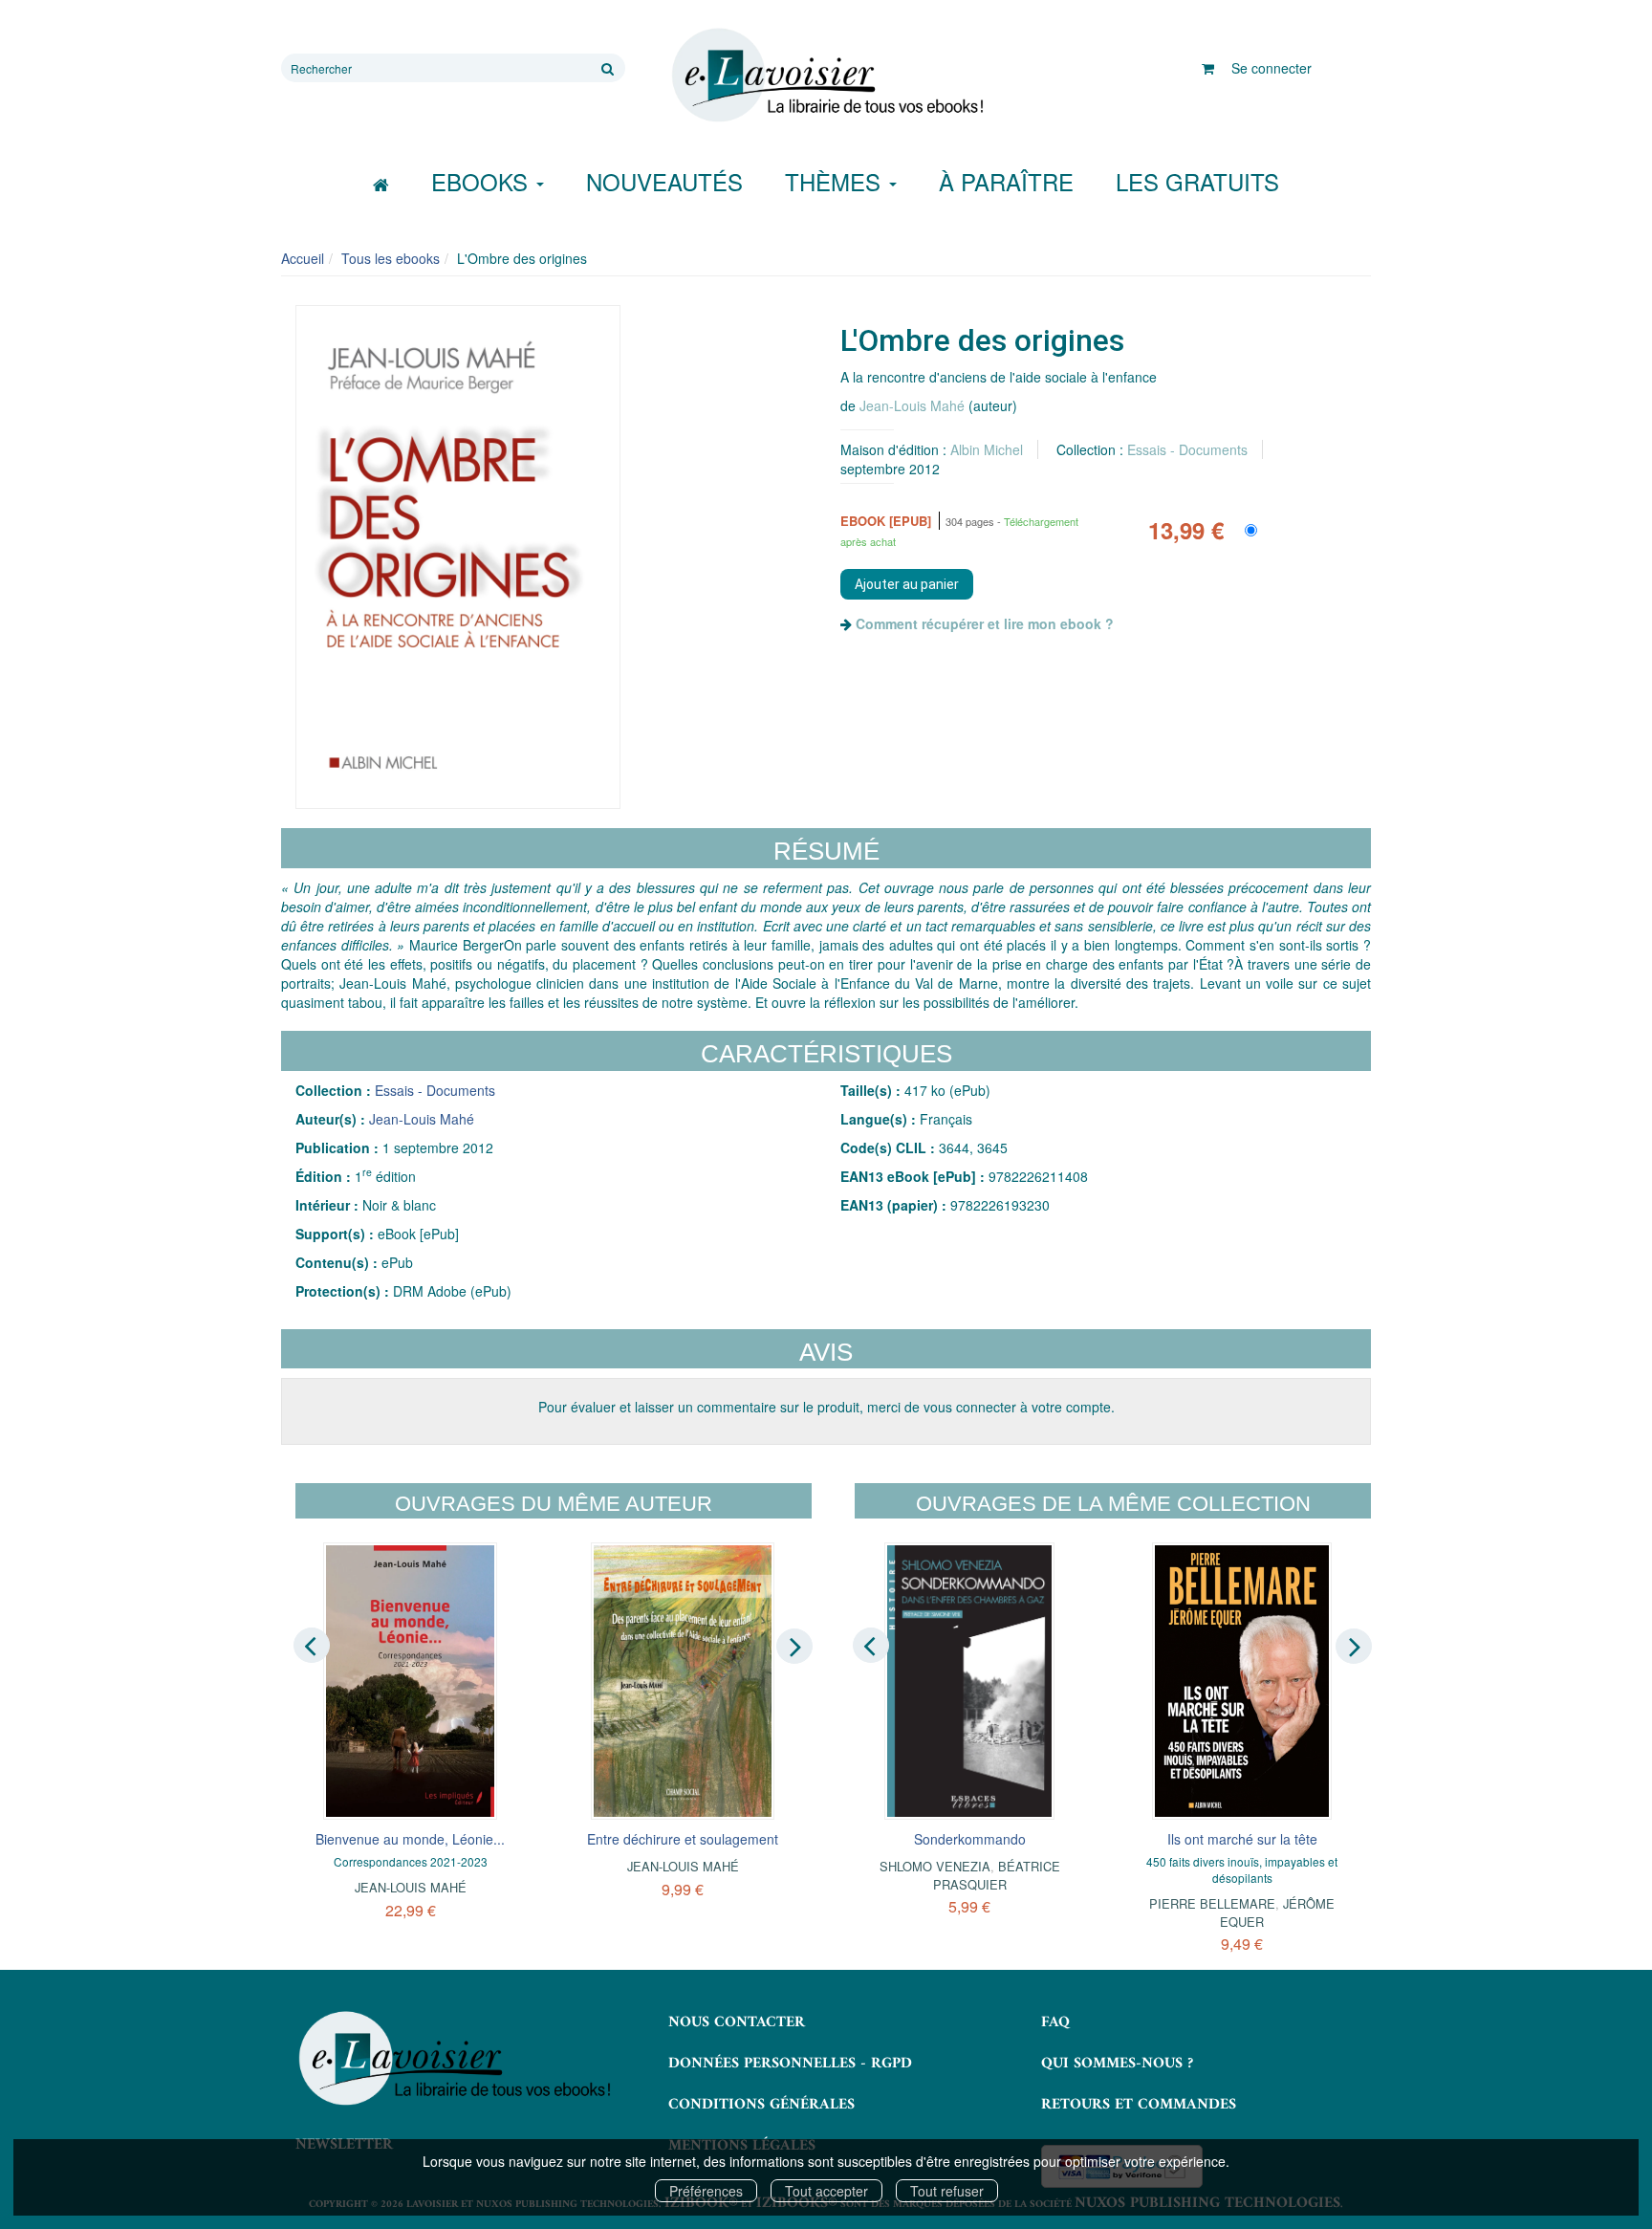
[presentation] (312, 1645)
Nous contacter (737, 2022)
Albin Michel (987, 449)
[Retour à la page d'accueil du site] (826, 76)
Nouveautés (664, 181)
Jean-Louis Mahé (912, 405)
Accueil (303, 258)
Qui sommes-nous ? (1117, 2064)
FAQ (1055, 2022)
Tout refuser (947, 2191)
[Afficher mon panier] (1208, 68)
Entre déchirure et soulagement (683, 1839)
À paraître (1006, 181)
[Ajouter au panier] (907, 584)
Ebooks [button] (483, 181)
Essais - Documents (1187, 449)
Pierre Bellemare (1212, 1903)
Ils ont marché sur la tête (1242, 1839)
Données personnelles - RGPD (790, 2064)
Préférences (706, 2191)
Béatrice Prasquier (997, 1875)
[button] (458, 557)
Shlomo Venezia (935, 1866)
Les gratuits (1197, 181)
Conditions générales (761, 2105)
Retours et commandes (1139, 2105)
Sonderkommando (970, 1839)
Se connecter (1272, 68)
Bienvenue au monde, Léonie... (410, 1839)
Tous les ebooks (391, 258)
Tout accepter (826, 2191)
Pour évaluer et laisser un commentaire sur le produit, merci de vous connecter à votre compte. (826, 1407)
